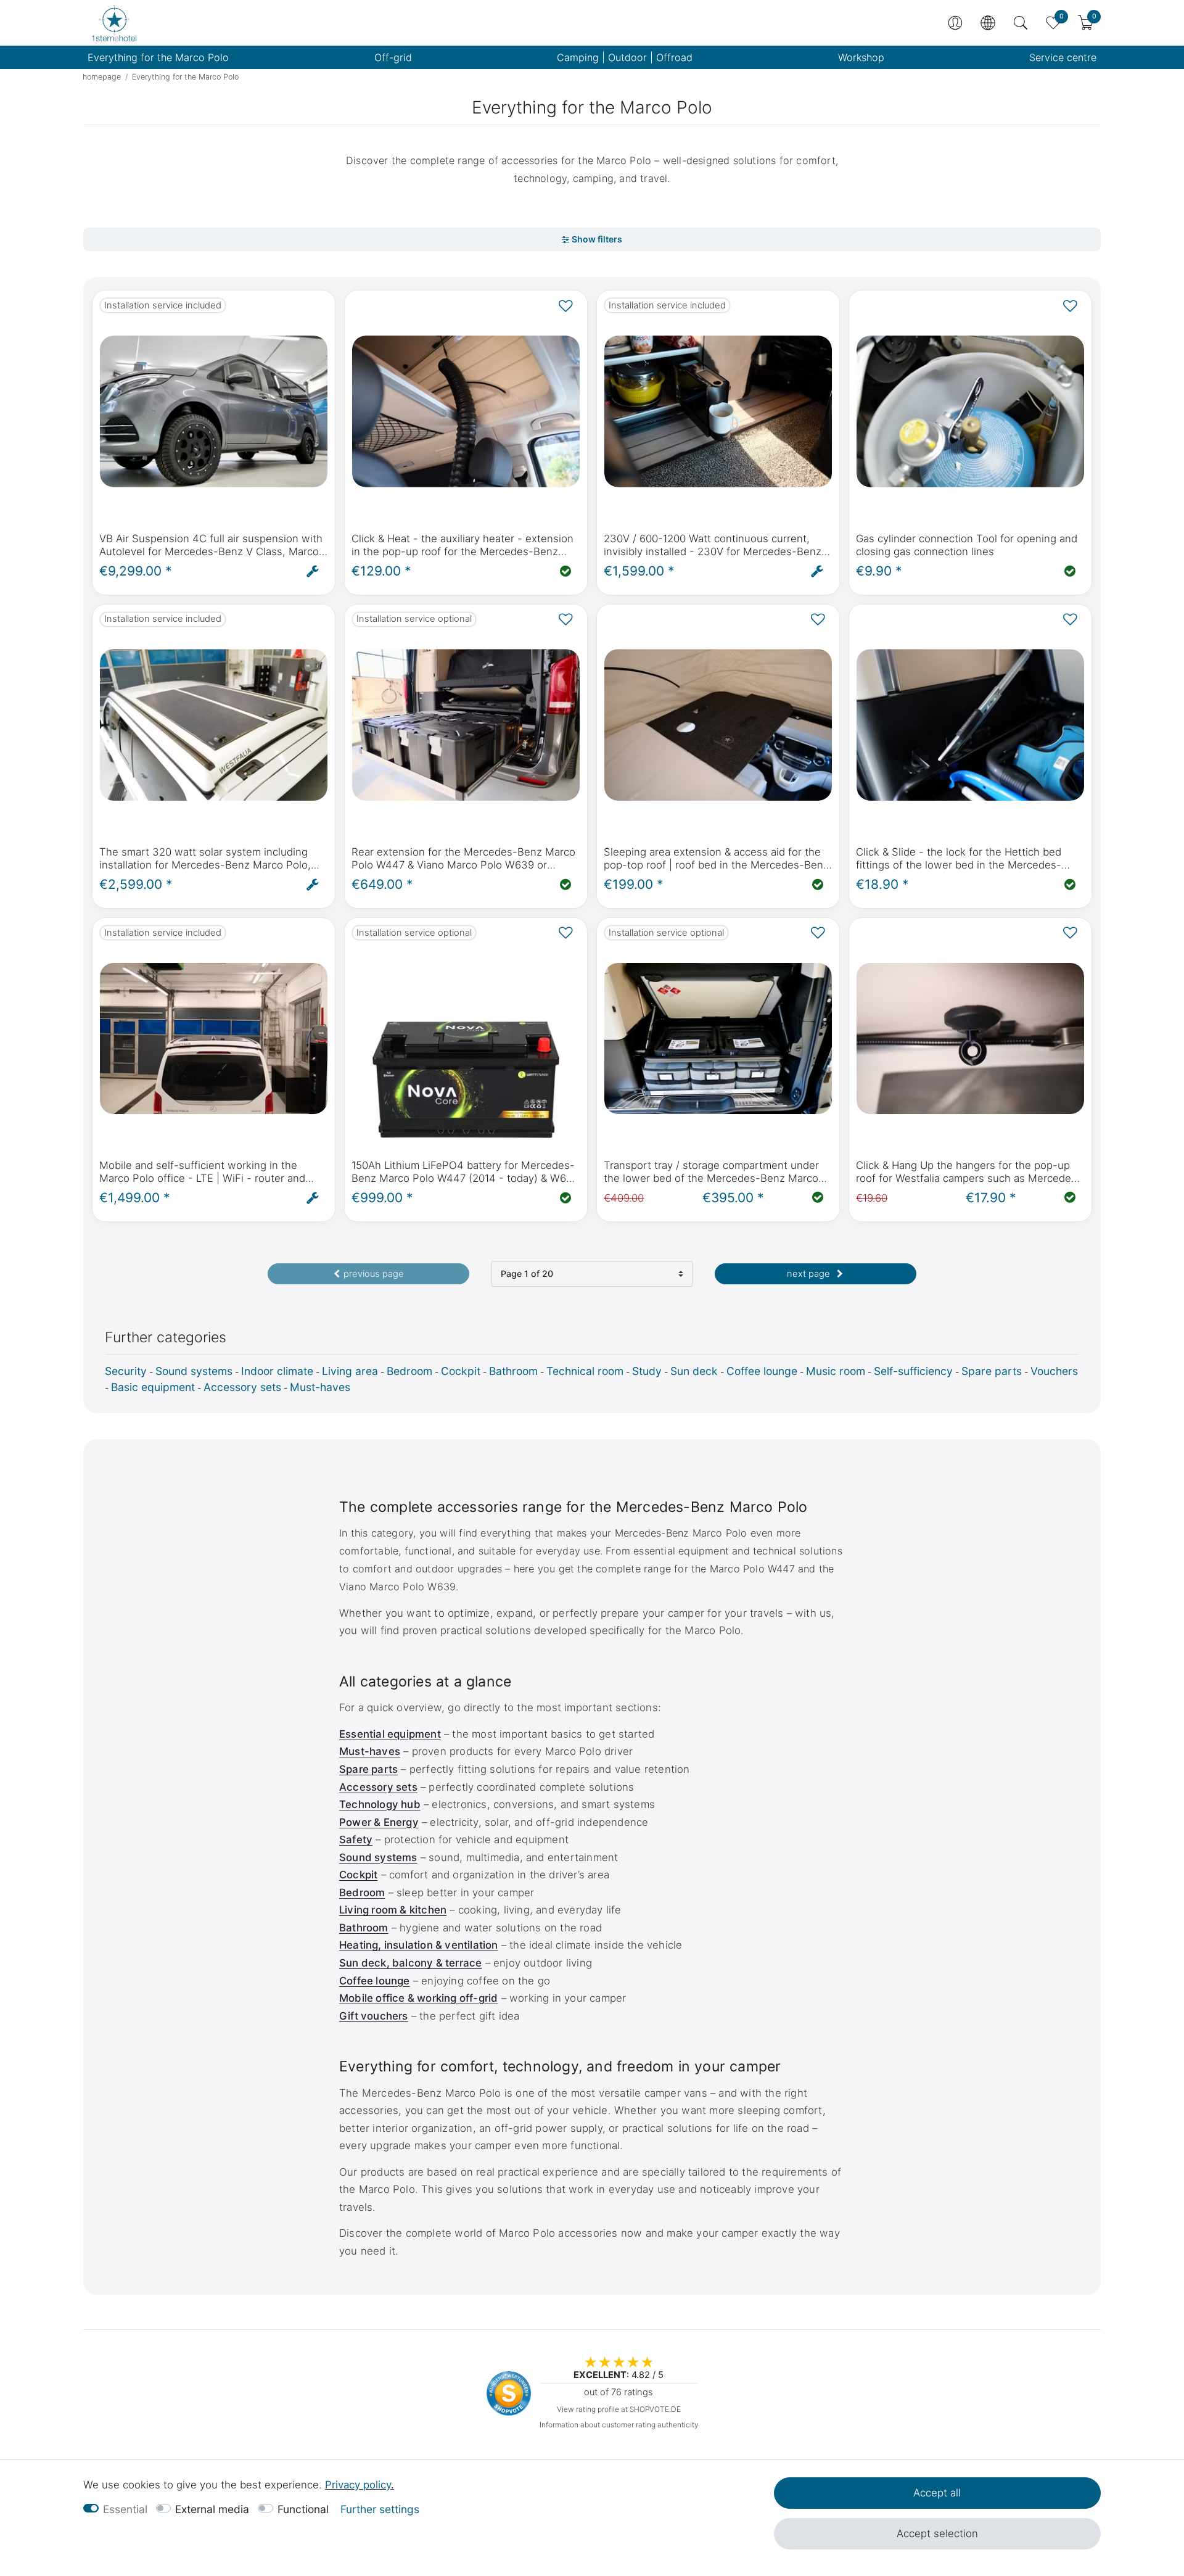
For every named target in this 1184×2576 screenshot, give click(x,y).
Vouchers (1054, 1371)
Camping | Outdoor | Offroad (625, 57)
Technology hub (380, 1804)
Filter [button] (592, 240)
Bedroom (409, 1371)
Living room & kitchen (393, 1910)
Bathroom (513, 1371)
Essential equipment (390, 1734)
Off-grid (393, 57)
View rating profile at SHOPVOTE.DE (619, 2409)
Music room (836, 1371)
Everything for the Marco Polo (158, 57)
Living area (350, 1371)
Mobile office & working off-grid (418, 1998)
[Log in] (955, 23)
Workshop (861, 57)
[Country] (988, 23)
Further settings (380, 2509)
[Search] (1021, 23)
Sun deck (694, 1371)
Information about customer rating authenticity (619, 2425)
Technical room (585, 1371)
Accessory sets (242, 1387)
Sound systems (194, 1371)
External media (212, 2509)
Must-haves (320, 1387)
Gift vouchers (374, 2016)
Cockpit (461, 1371)
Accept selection (937, 2533)
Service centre (1063, 57)
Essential (125, 2509)
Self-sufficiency (913, 1371)
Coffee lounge (762, 1371)
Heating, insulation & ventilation (419, 1945)
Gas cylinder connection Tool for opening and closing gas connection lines (967, 545)
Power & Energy (379, 1822)
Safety (356, 1839)
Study (647, 1371)
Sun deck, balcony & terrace (410, 1963)
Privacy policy (358, 2485)
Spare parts (992, 1371)
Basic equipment (153, 1387)
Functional (303, 2509)
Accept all (937, 2493)
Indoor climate (277, 1371)
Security (126, 1371)
